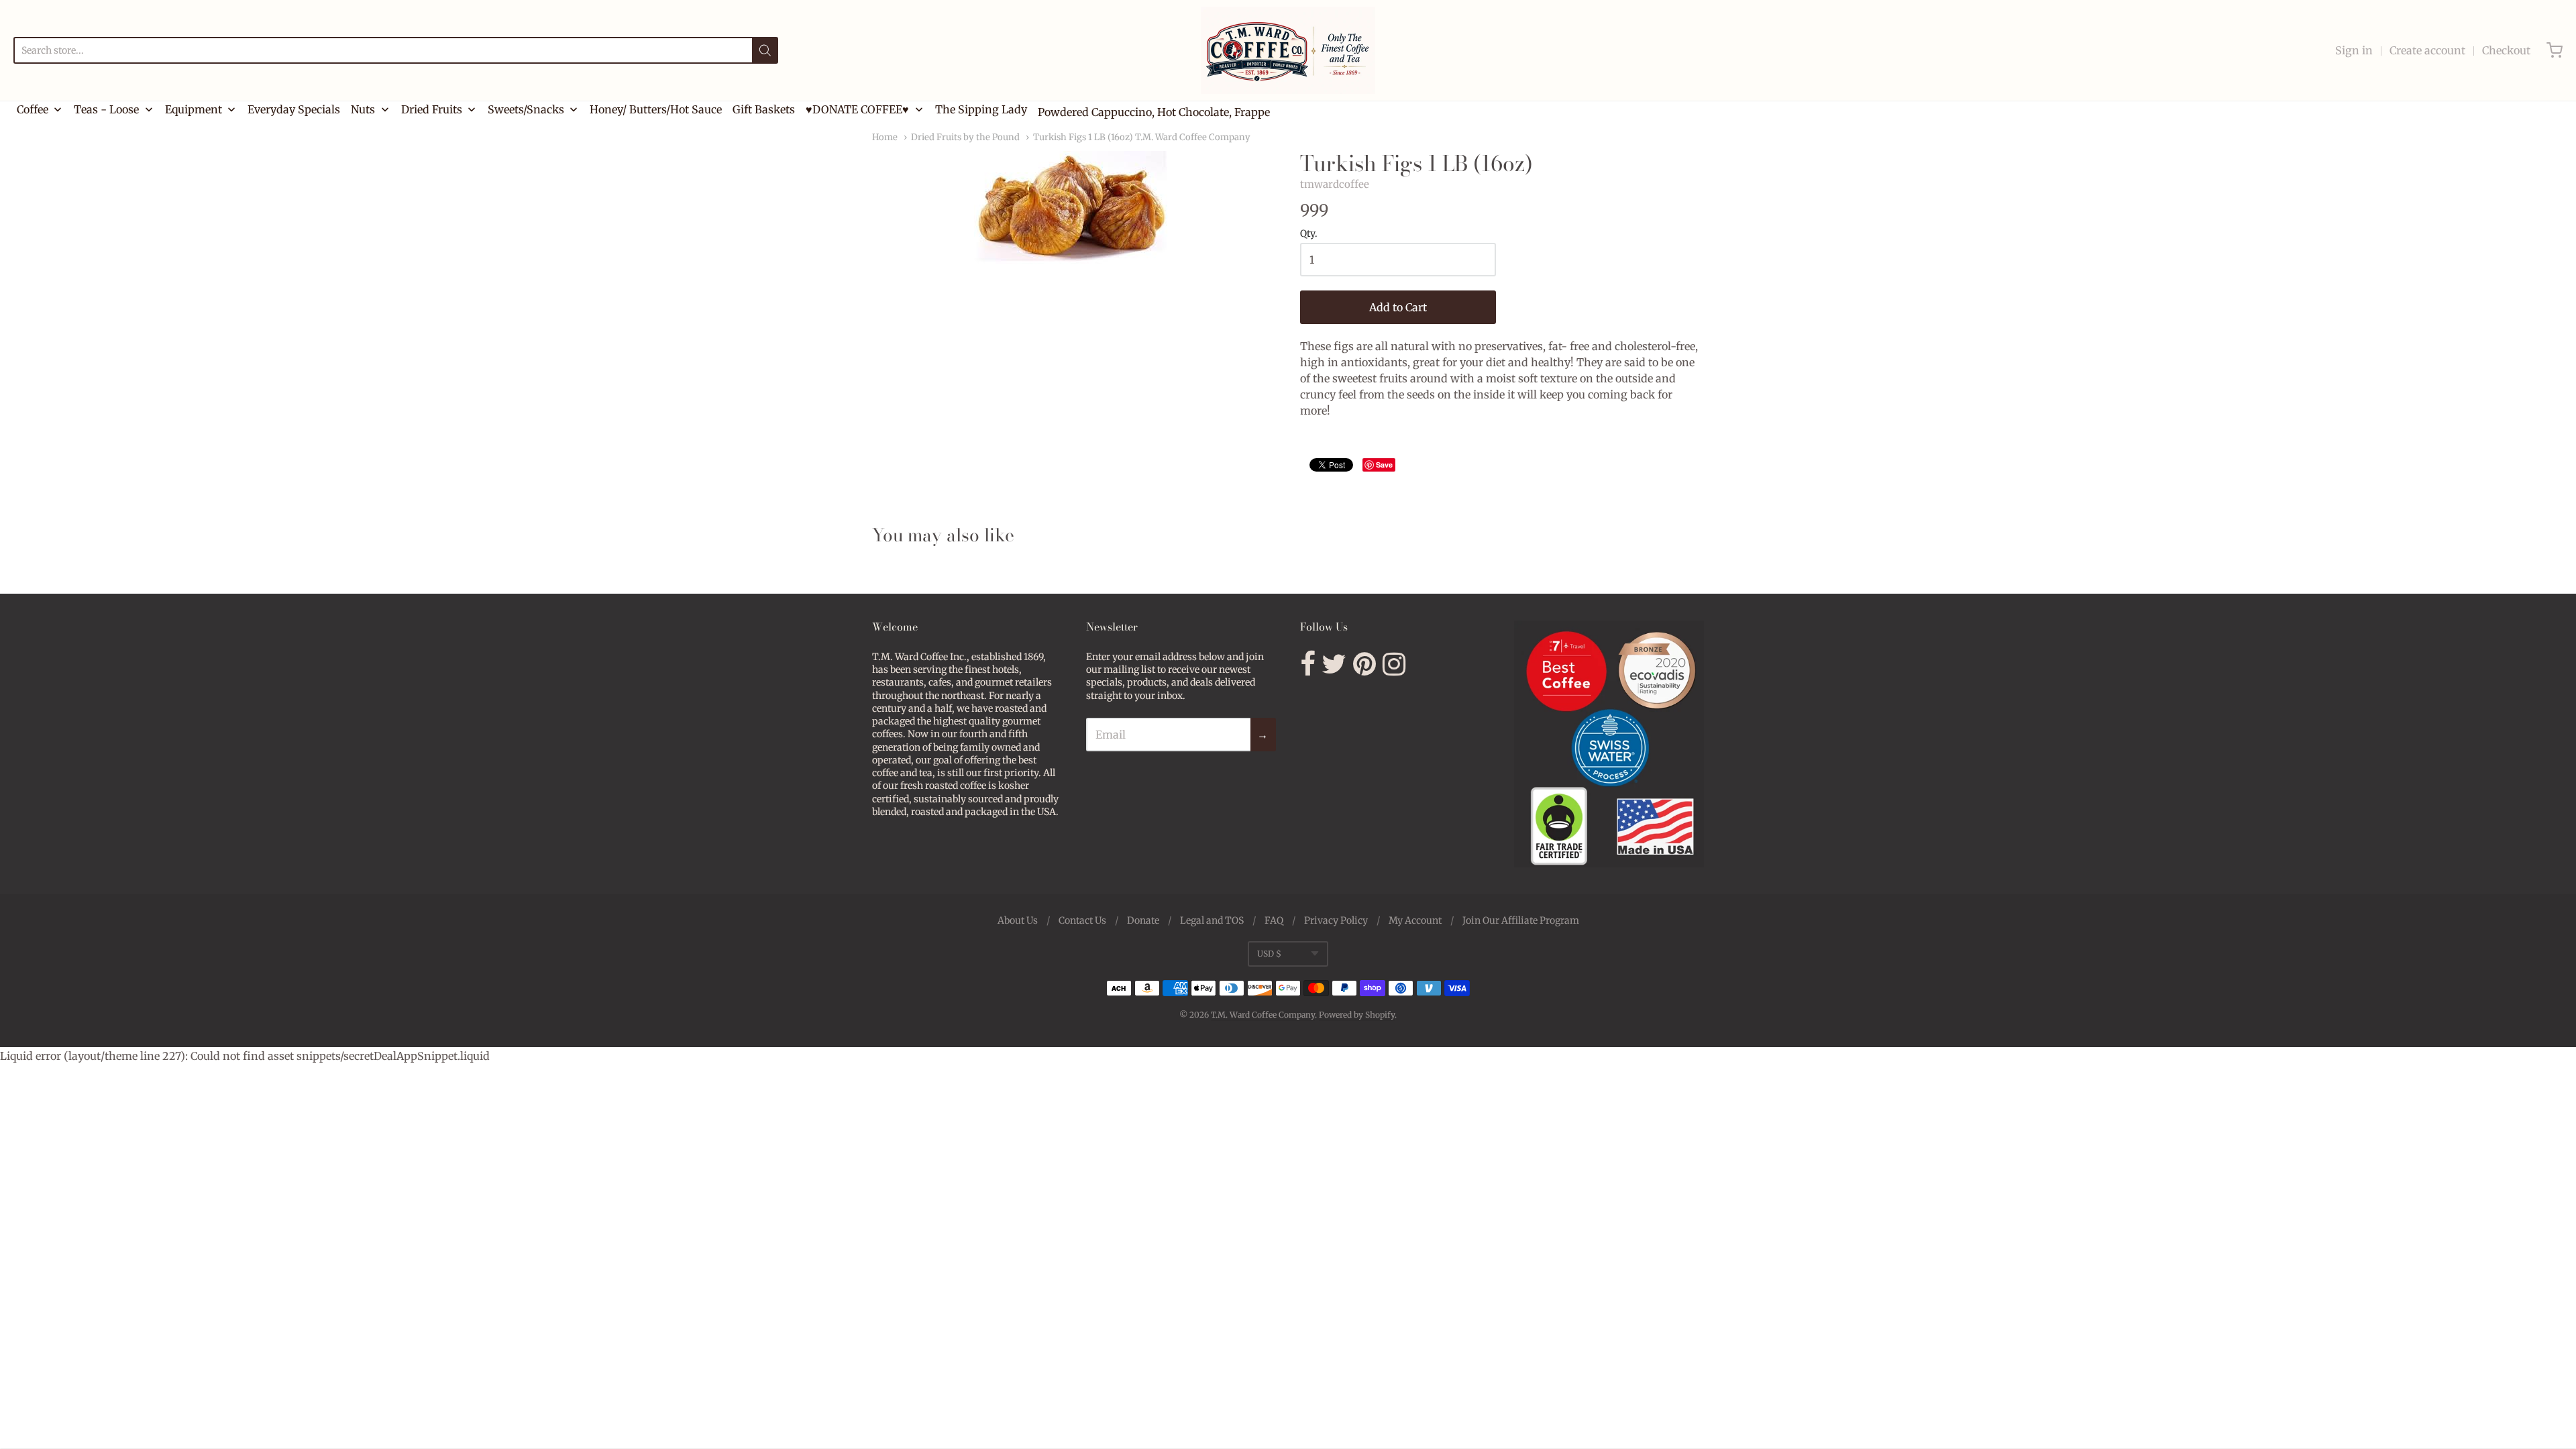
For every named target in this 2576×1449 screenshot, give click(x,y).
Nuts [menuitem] (363, 109)
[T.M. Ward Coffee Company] (1288, 50)
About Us (1018, 920)
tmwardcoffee (1335, 184)
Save (1384, 465)
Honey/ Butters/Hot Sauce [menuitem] (656, 109)
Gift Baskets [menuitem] (764, 109)
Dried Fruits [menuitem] (432, 109)
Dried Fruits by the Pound (965, 137)
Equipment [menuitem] (194, 109)
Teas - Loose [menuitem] (106, 109)
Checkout (2506, 50)
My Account (1415, 920)
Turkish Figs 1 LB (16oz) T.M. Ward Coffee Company (1142, 137)
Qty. (1309, 234)
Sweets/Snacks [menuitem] (526, 109)
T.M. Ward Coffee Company (1263, 1015)
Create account (2427, 50)
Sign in (2354, 50)
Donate (1143, 920)
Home (885, 137)
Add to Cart (1398, 307)
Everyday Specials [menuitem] (294, 109)
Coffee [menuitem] (33, 109)
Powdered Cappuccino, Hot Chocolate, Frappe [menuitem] (1154, 112)
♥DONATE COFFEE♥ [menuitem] (857, 109)
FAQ (1274, 920)
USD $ (1269, 954)
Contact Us (1082, 920)
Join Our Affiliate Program (1521, 920)
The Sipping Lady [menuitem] (981, 109)
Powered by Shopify (1357, 1015)
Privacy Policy (1336, 920)
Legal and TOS (1212, 920)
